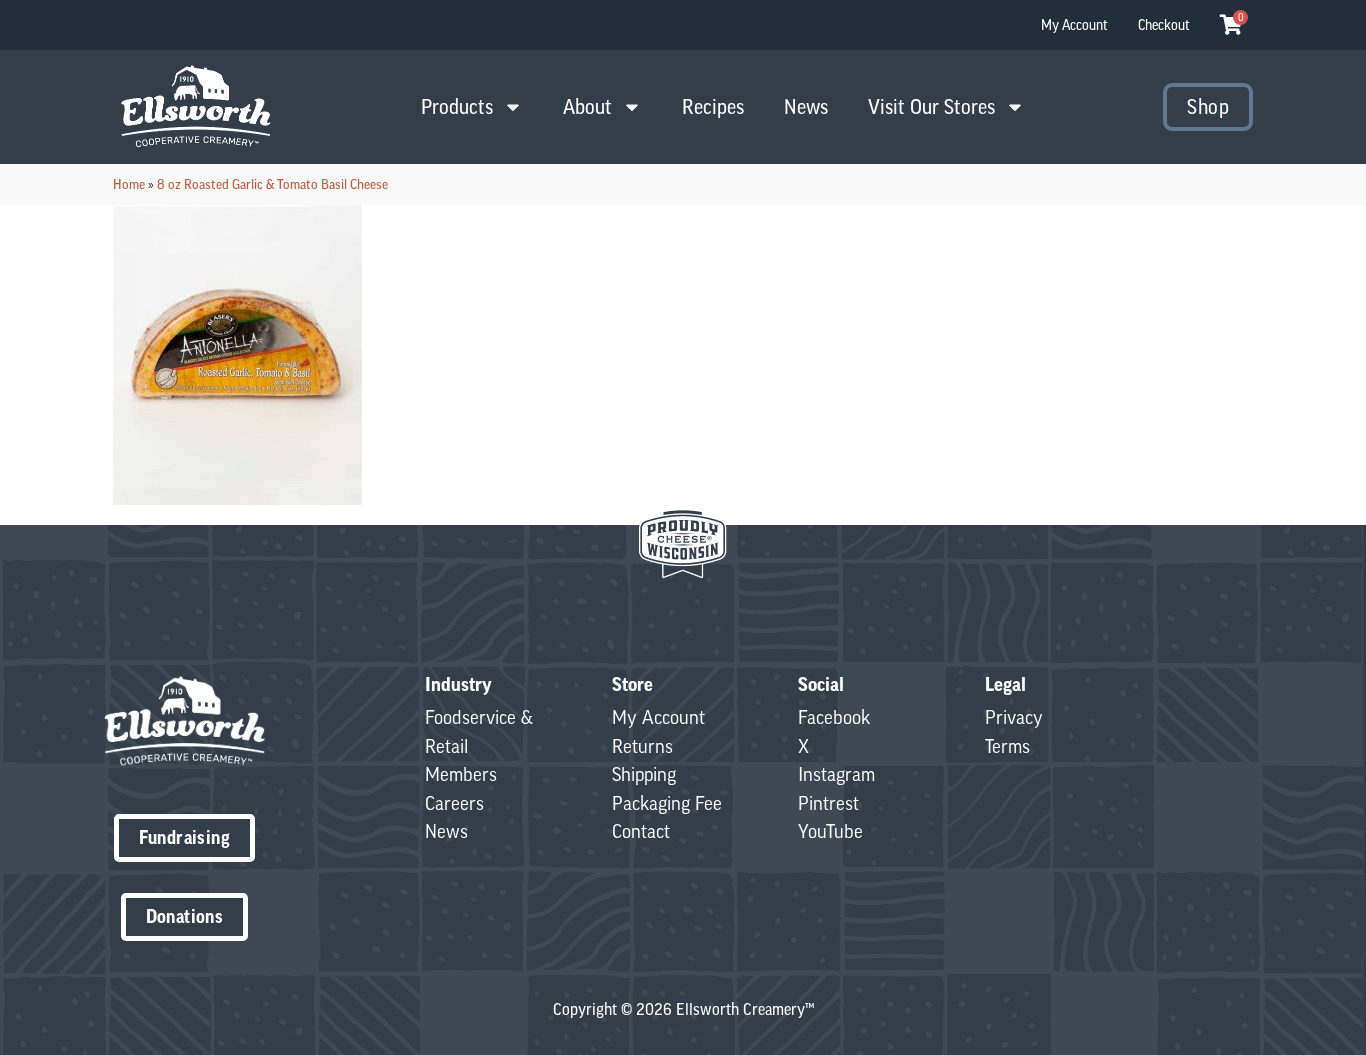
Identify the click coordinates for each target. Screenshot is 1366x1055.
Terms (1007, 746)
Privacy (1014, 717)
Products (457, 106)
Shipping (644, 774)
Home (129, 184)
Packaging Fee (667, 803)
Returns (642, 746)
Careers (454, 803)
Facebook (834, 717)
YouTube (830, 831)
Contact (641, 831)
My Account (1074, 25)
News (806, 106)
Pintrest (828, 803)
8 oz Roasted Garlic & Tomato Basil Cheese (272, 184)
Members (461, 774)
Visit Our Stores (931, 106)
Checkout (1164, 25)
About (587, 106)
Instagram (836, 774)
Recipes (713, 106)
